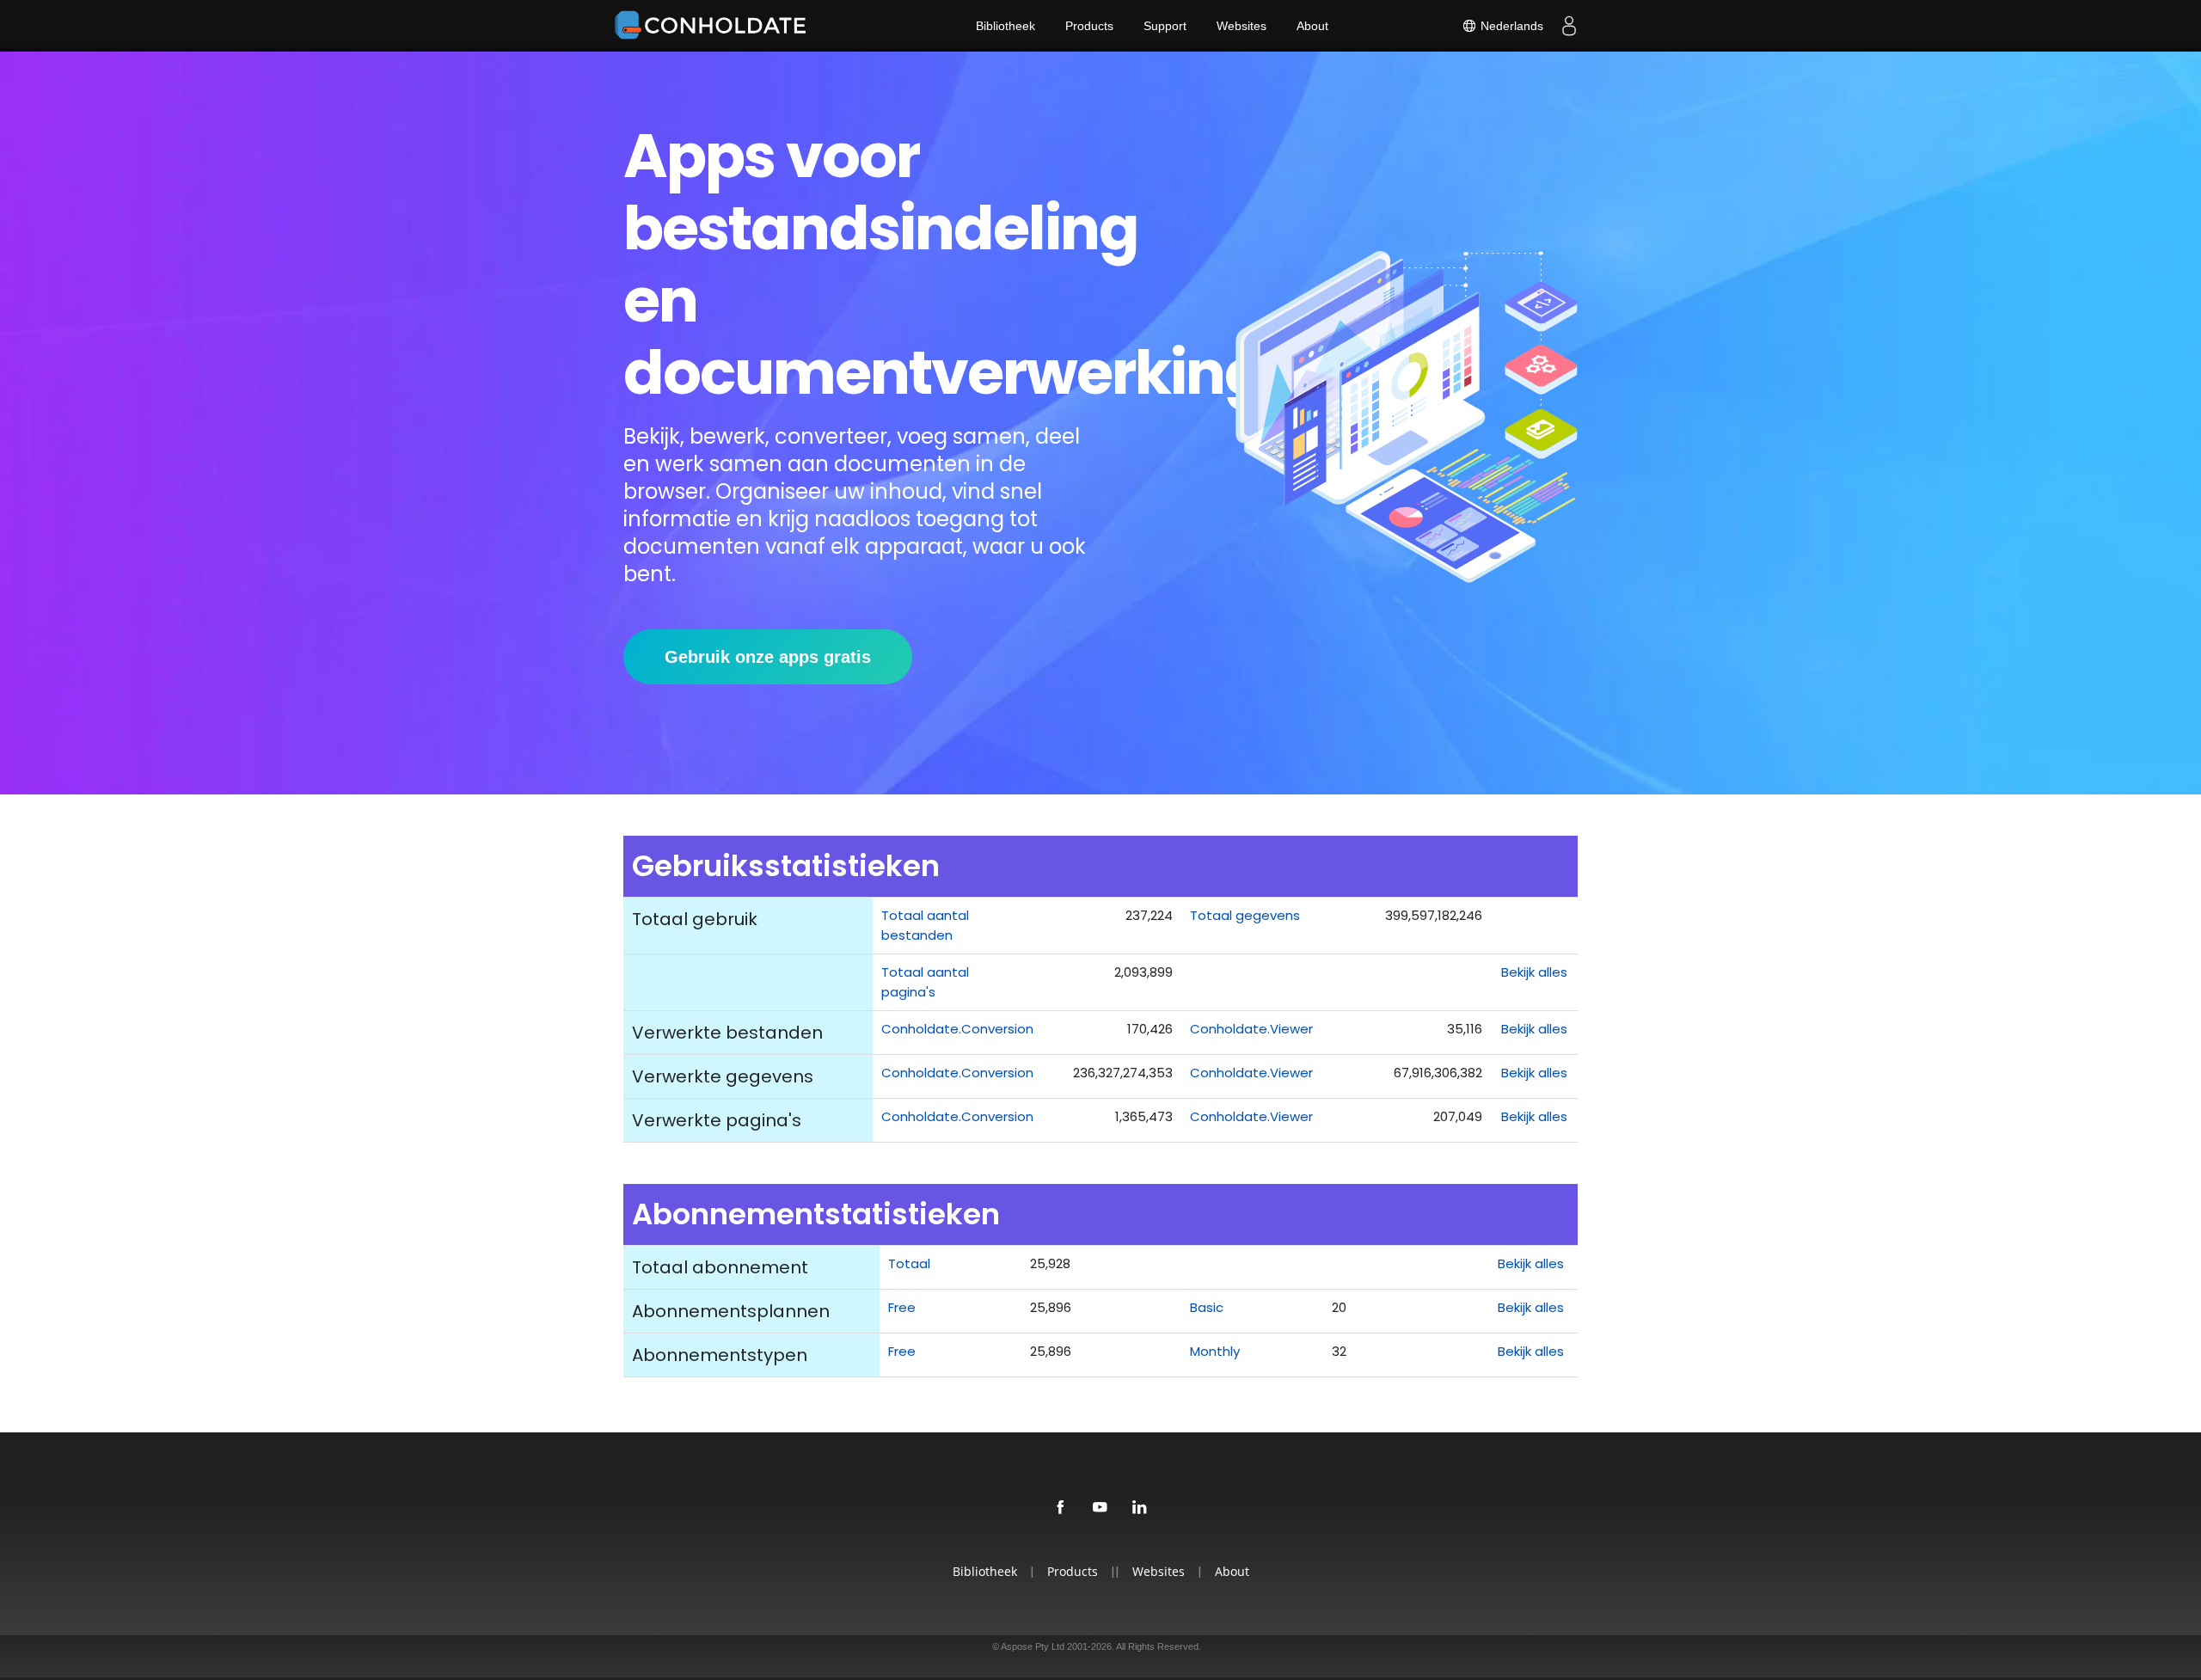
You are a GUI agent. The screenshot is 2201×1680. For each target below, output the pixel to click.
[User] (1569, 26)
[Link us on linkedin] (1140, 1508)
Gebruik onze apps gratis (768, 657)
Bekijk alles (1534, 972)
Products (1089, 26)
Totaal (909, 1263)
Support (1165, 26)
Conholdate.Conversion (957, 1029)
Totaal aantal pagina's (925, 982)
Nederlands (1510, 26)
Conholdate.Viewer (1251, 1029)
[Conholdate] (714, 26)
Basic (1207, 1307)
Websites (1242, 26)
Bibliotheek (1005, 26)
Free (902, 1307)
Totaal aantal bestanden (925, 925)
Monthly (1215, 1351)
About (1312, 26)
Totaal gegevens (1245, 915)
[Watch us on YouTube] (1100, 1508)
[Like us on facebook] (1061, 1508)
